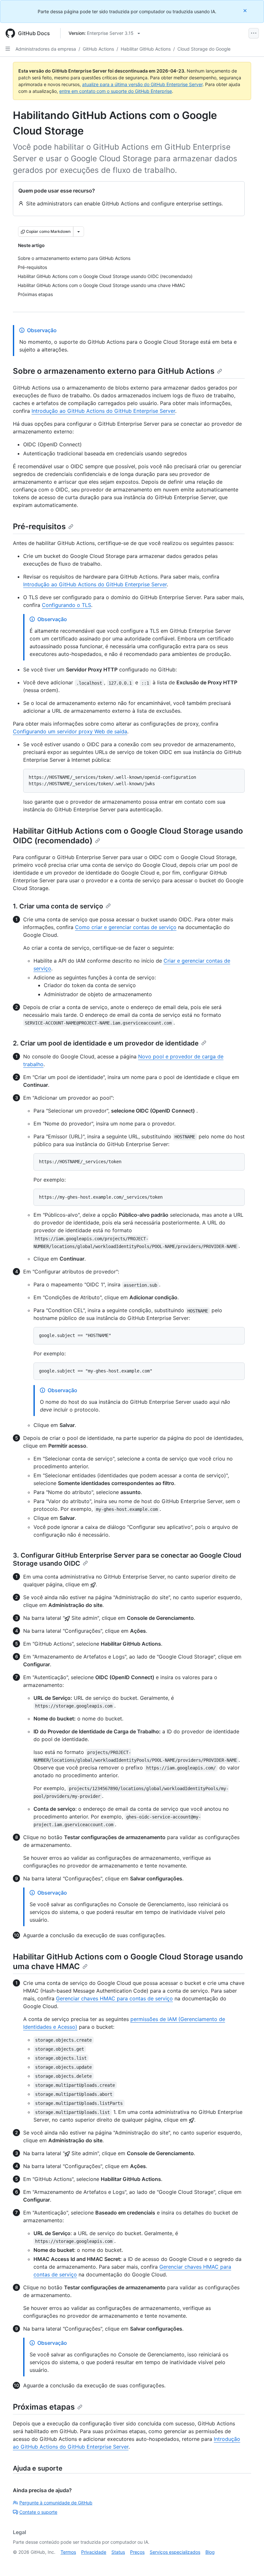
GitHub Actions (98, 49)
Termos (68, 2552)
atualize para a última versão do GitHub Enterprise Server (142, 84)
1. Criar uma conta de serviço (58, 906)
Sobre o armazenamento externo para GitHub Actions (114, 371)
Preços (137, 2552)
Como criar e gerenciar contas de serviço (126, 927)
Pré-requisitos (39, 526)
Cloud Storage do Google (204, 49)
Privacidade (94, 2552)
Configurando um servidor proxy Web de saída (70, 731)
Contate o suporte (38, 2512)
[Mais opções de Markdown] (79, 232)
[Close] (246, 10)
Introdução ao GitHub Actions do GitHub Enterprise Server (103, 411)
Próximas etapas (44, 2407)
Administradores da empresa (46, 49)
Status (118, 2552)
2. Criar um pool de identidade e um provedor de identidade (106, 1043)
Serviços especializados (175, 2552)
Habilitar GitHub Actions (146, 49)
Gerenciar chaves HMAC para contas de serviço (114, 1998)
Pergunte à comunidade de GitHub (56, 2503)
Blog (210, 2552)
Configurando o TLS (66, 605)
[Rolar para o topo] (250, 2562)
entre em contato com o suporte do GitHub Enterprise (116, 91)
